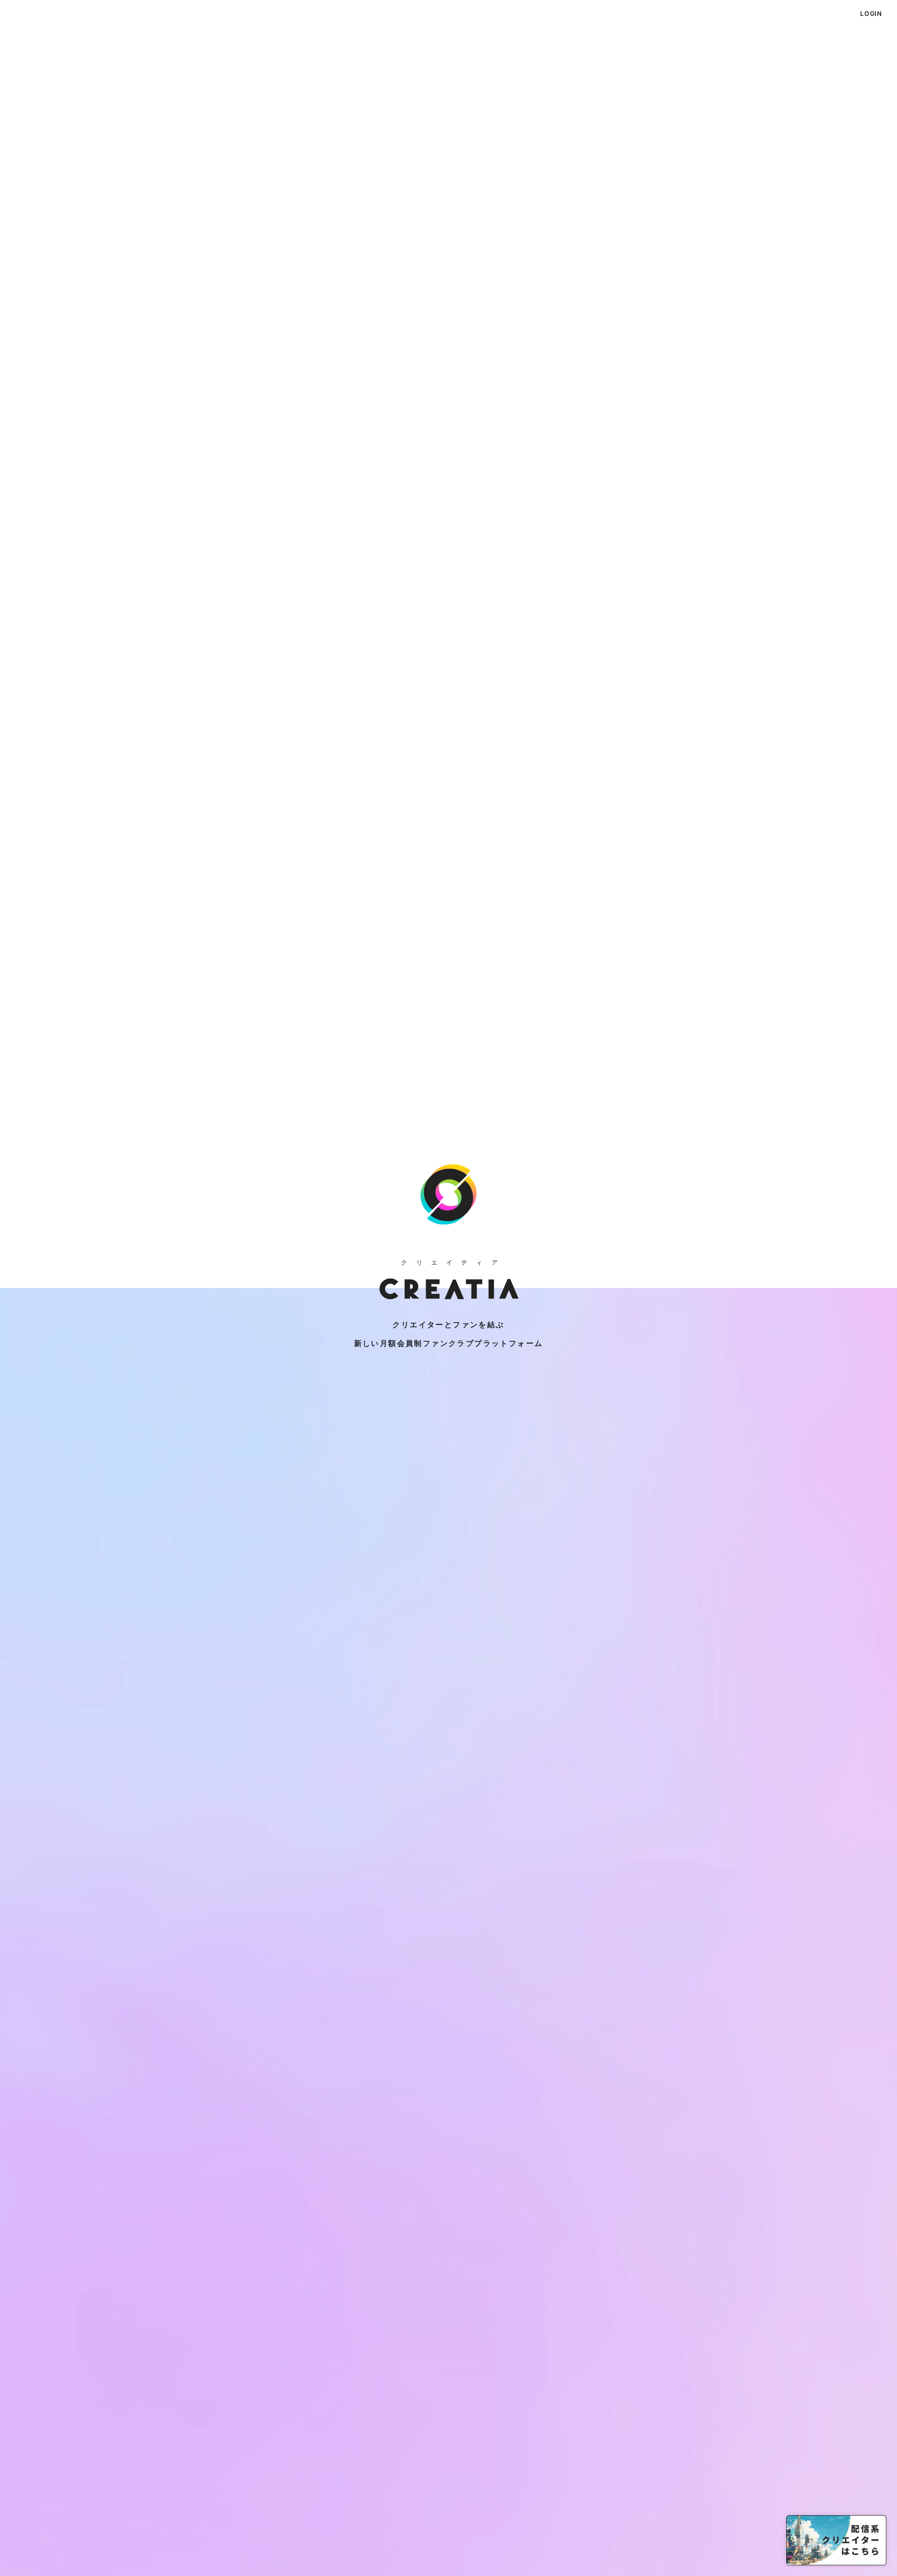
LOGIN (871, 14)
